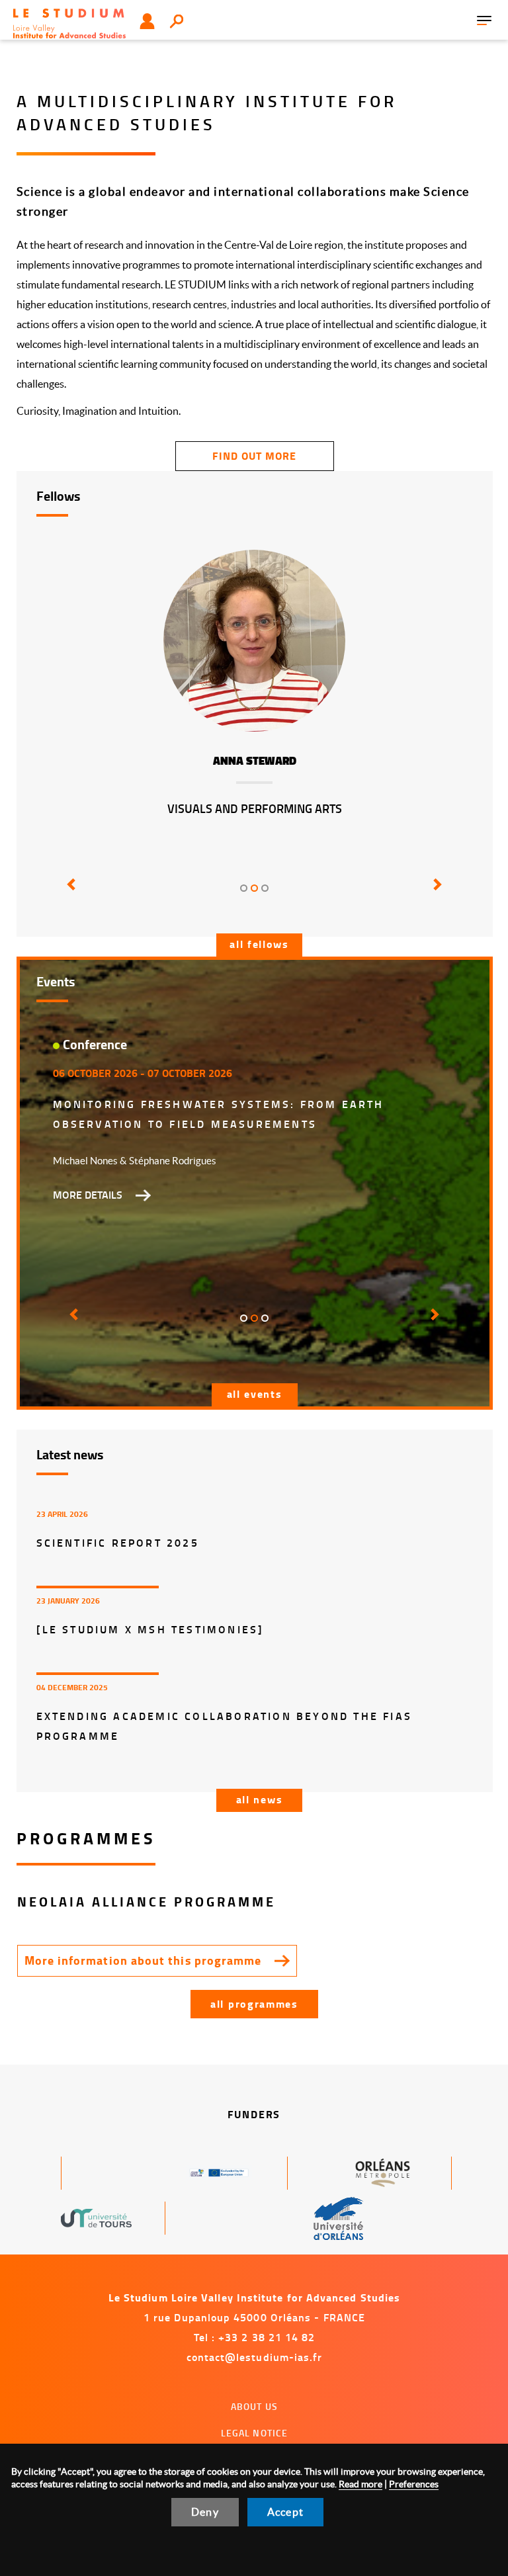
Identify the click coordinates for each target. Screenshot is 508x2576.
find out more (254, 455)
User (147, 21)
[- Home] (69, 22)
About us (254, 2406)
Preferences (414, 2484)
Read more (360, 2484)
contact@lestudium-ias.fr (255, 2357)
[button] (69, 894)
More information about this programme (143, 1960)
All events (255, 1394)
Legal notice (255, 2433)
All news (260, 1799)
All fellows (259, 944)
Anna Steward (255, 761)
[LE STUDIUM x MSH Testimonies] (150, 1629)
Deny (205, 2512)
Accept (285, 2512)
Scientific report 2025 (118, 1542)
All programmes (254, 2003)
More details (88, 1195)
